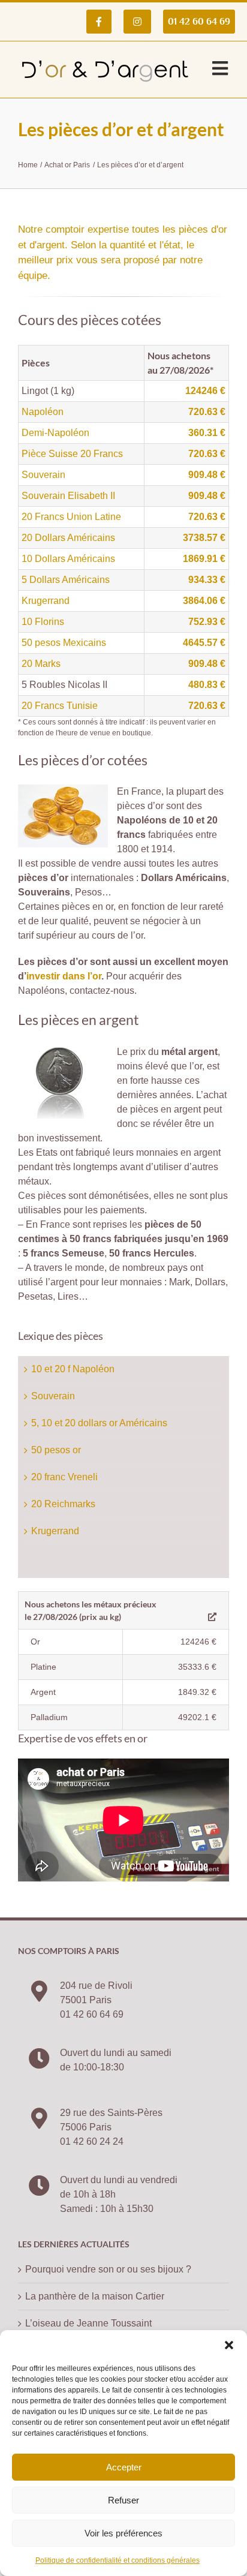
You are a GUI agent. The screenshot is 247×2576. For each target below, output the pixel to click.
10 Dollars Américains (68, 559)
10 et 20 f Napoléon (73, 1369)
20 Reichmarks (63, 1504)
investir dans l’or (64, 976)
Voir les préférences (123, 2533)
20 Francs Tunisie (60, 706)
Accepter (124, 2467)
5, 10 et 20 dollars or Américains (99, 1423)
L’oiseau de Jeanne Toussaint (88, 2323)
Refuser (123, 2500)
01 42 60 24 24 (92, 2141)
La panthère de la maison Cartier (95, 2296)
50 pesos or (56, 1450)
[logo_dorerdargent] (105, 56)
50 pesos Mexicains (64, 643)
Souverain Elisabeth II (68, 496)
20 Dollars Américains (68, 538)
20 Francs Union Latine (71, 517)
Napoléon (43, 412)
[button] (229, 2345)
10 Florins (43, 622)
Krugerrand (46, 601)
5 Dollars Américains (66, 580)
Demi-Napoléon (55, 433)
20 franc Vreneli (64, 1477)
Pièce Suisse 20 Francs (72, 454)
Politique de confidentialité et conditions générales (118, 2560)
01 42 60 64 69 (92, 2014)
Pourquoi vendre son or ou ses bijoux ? (108, 2269)
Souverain (43, 475)
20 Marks (41, 664)
